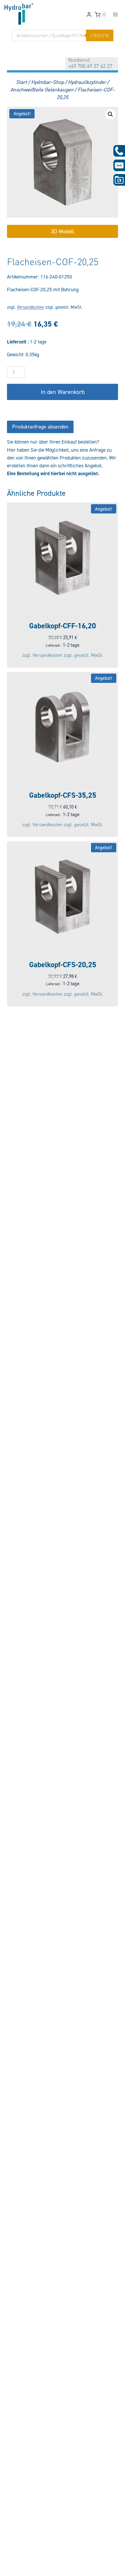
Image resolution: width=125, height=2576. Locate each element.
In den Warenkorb (63, 392)
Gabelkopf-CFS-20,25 (63, 965)
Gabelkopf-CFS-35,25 (63, 795)
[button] (110, 114)
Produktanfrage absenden (40, 427)
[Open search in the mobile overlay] (63, 35)
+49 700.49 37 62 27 (90, 66)
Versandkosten (31, 307)
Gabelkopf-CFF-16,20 (63, 626)
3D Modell (63, 231)
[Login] (89, 15)
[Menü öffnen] (115, 15)
